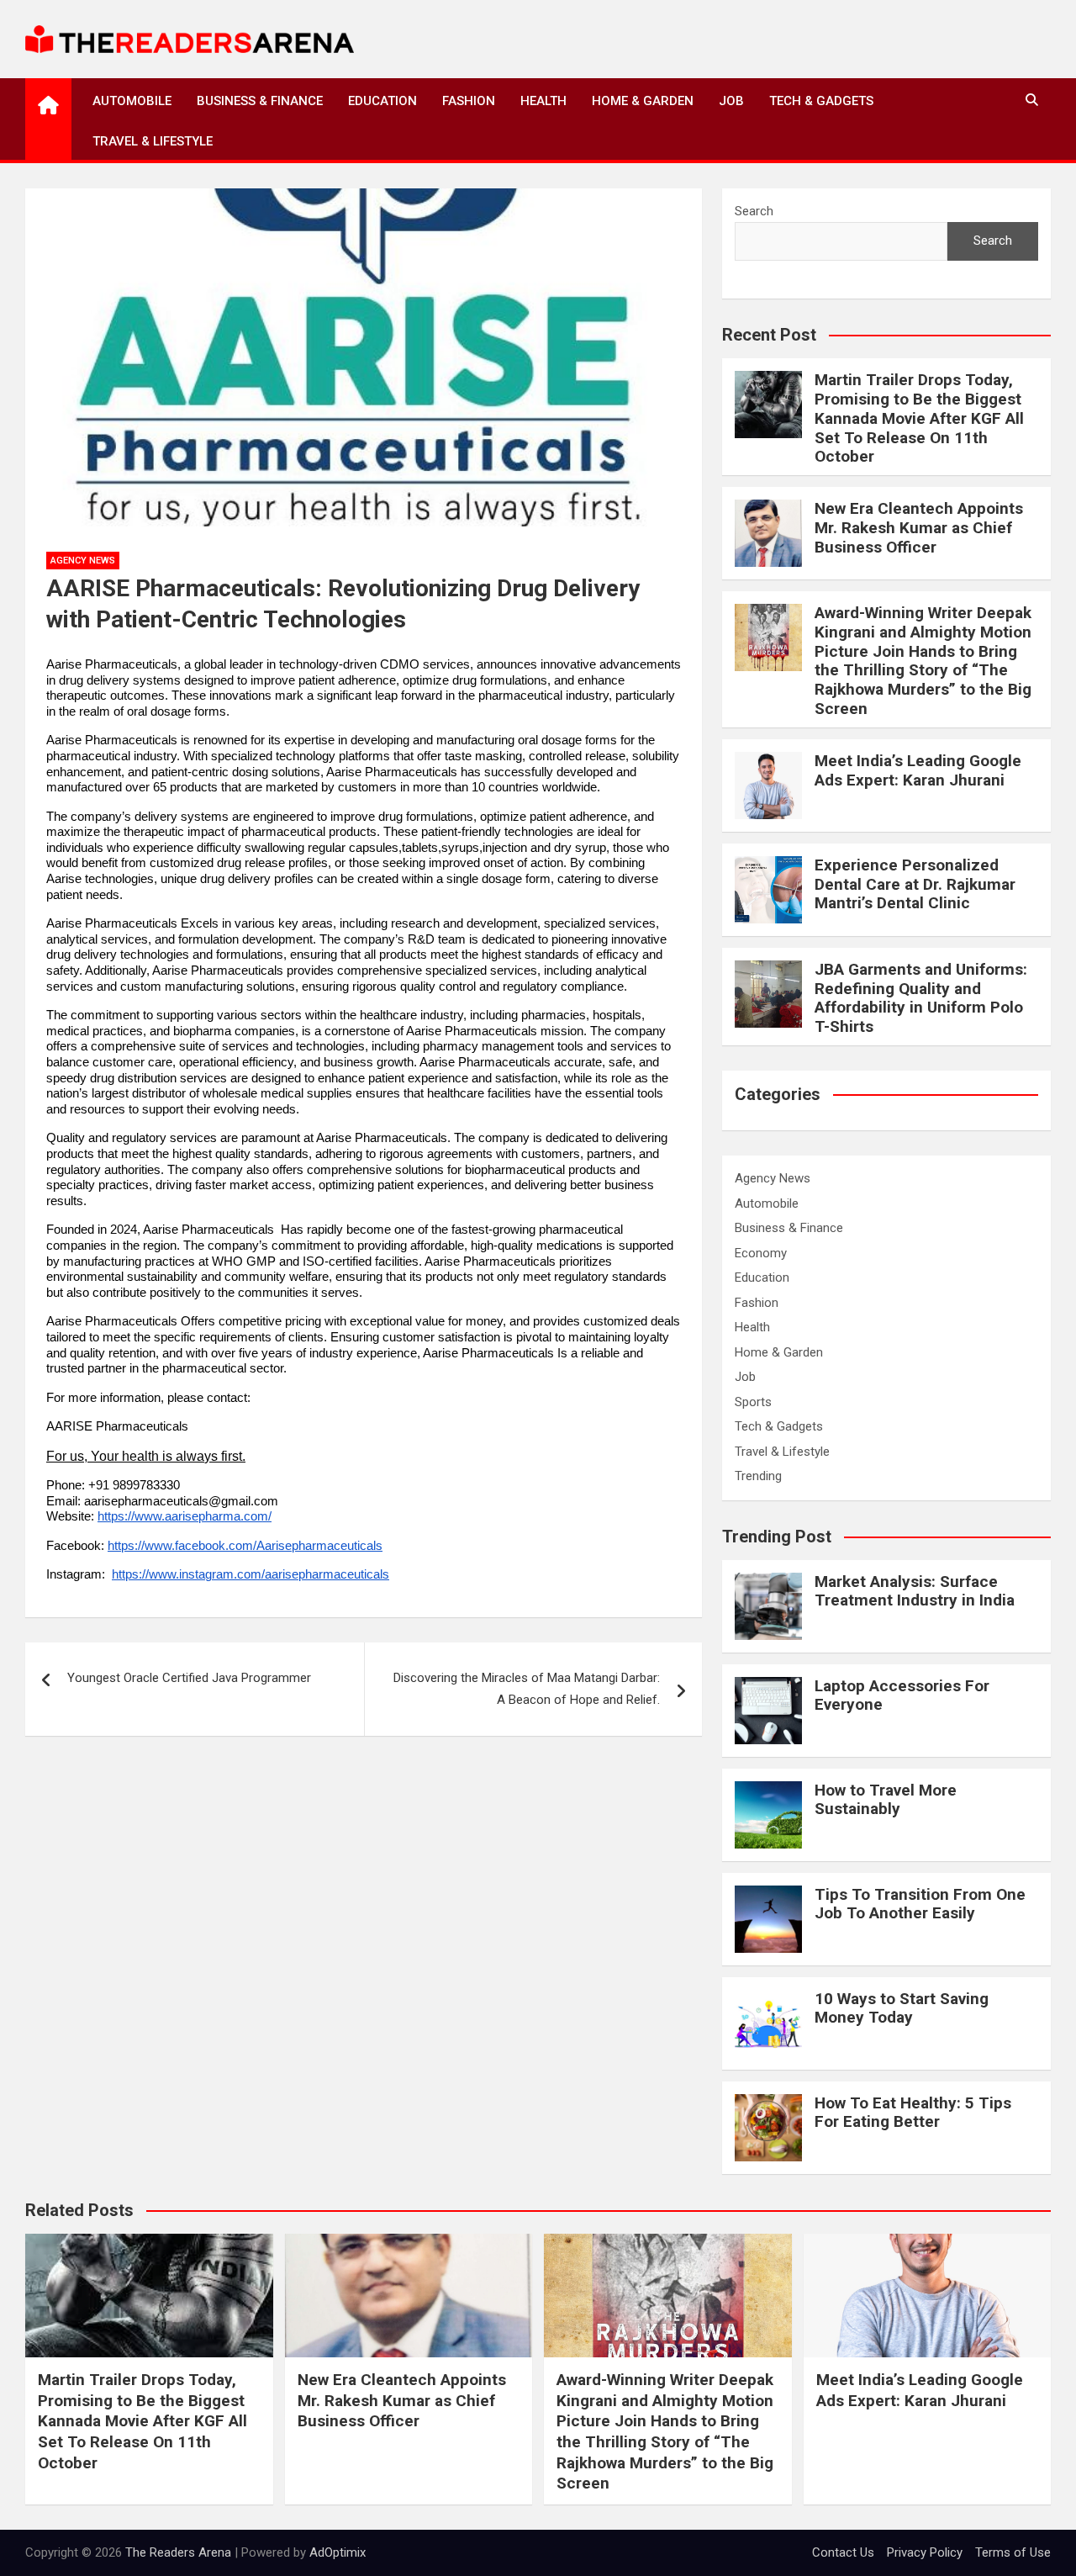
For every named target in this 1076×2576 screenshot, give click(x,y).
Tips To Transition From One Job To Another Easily (920, 1904)
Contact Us (843, 2552)
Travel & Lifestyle (153, 141)
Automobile (132, 101)
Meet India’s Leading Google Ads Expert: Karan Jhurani (918, 770)
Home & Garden (643, 101)
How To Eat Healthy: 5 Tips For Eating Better (913, 2113)
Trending (758, 1476)
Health (543, 101)
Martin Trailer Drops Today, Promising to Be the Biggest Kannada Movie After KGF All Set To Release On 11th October (919, 418)
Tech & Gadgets (821, 101)
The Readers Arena (178, 2552)
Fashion (469, 101)
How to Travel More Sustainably (886, 1800)
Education (382, 101)
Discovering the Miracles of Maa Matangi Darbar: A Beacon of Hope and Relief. (527, 1689)
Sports (753, 1402)
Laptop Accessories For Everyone (902, 1695)
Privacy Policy (925, 2552)
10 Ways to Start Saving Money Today (902, 2008)
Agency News (83, 561)
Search (754, 211)
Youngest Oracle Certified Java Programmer (189, 1678)
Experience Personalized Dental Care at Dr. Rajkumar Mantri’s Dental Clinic (915, 884)
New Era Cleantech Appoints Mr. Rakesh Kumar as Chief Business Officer (919, 528)
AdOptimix (338, 2552)
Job (731, 101)
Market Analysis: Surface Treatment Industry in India (915, 1591)
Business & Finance (260, 101)
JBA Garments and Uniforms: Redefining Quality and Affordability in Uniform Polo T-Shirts (921, 998)
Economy (761, 1253)
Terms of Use (1013, 2552)
